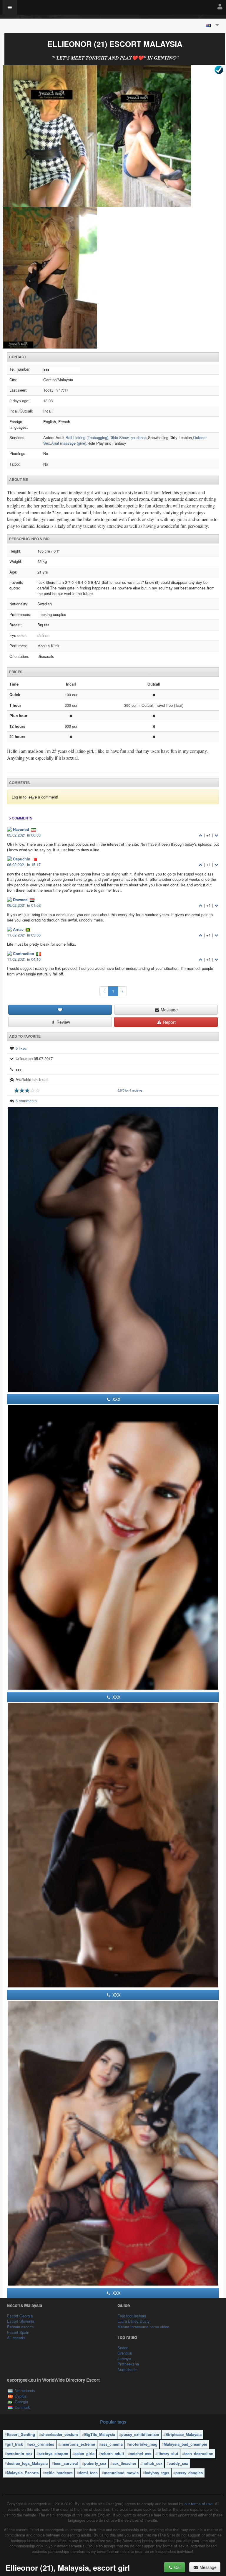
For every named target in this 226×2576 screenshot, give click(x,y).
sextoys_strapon (53, 2453)
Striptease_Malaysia (183, 2434)
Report (169, 1022)
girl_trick (15, 2444)
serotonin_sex (20, 2453)
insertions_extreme (78, 2444)
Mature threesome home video (143, 2327)
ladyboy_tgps (157, 2473)
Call (177, 2567)
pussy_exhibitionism (140, 2434)
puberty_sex (95, 2463)
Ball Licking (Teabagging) (87, 437)
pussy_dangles (189, 2473)
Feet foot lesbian (132, 2316)
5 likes (21, 1048)
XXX (116, 1399)
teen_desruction (199, 2453)
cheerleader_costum (60, 2434)
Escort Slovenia (21, 2321)
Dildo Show (119, 437)
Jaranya (124, 2359)
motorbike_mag (143, 2444)
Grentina (125, 2353)
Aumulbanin (127, 2369)
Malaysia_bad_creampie (185, 2444)
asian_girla (84, 2453)
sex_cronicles (42, 2444)
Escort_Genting (21, 2434)
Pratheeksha (128, 2364)
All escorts (16, 2338)
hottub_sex (152, 2463)
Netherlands (25, 2390)
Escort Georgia (20, 2316)
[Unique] (113, 207)
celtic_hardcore (59, 2473)
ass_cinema (112, 2444)
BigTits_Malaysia (100, 2434)
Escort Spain (18, 2332)
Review (63, 1022)
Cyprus (21, 2396)
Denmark (22, 2407)
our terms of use (198, 2504)
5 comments (26, 1101)
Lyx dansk (138, 437)
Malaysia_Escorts (23, 2473)
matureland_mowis (121, 2473)
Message (169, 1010)
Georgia (21, 2402)
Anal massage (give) (69, 443)
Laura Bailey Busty (134, 2321)
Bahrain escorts (20, 2327)
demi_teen (88, 2473)
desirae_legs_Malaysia (27, 2463)
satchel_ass (141, 2453)
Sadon (123, 2348)
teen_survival (66, 2463)
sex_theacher (124, 2463)
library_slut (168, 2453)
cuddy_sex (178, 2463)
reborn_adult (112, 2453)
